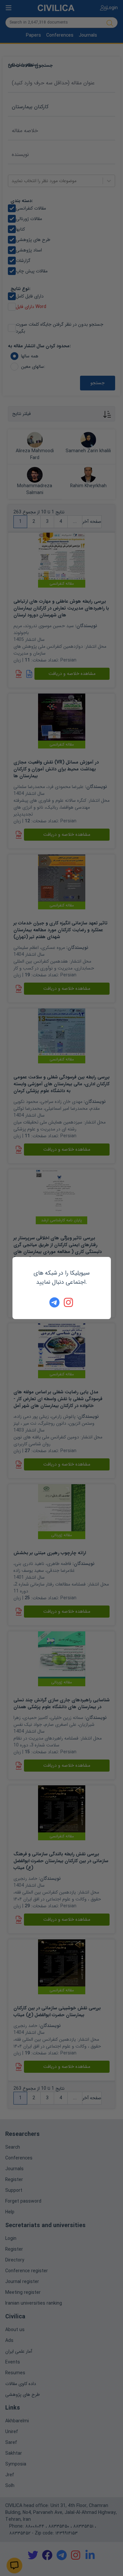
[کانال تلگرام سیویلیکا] (54, 1302)
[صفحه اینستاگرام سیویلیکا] (69, 1302)
